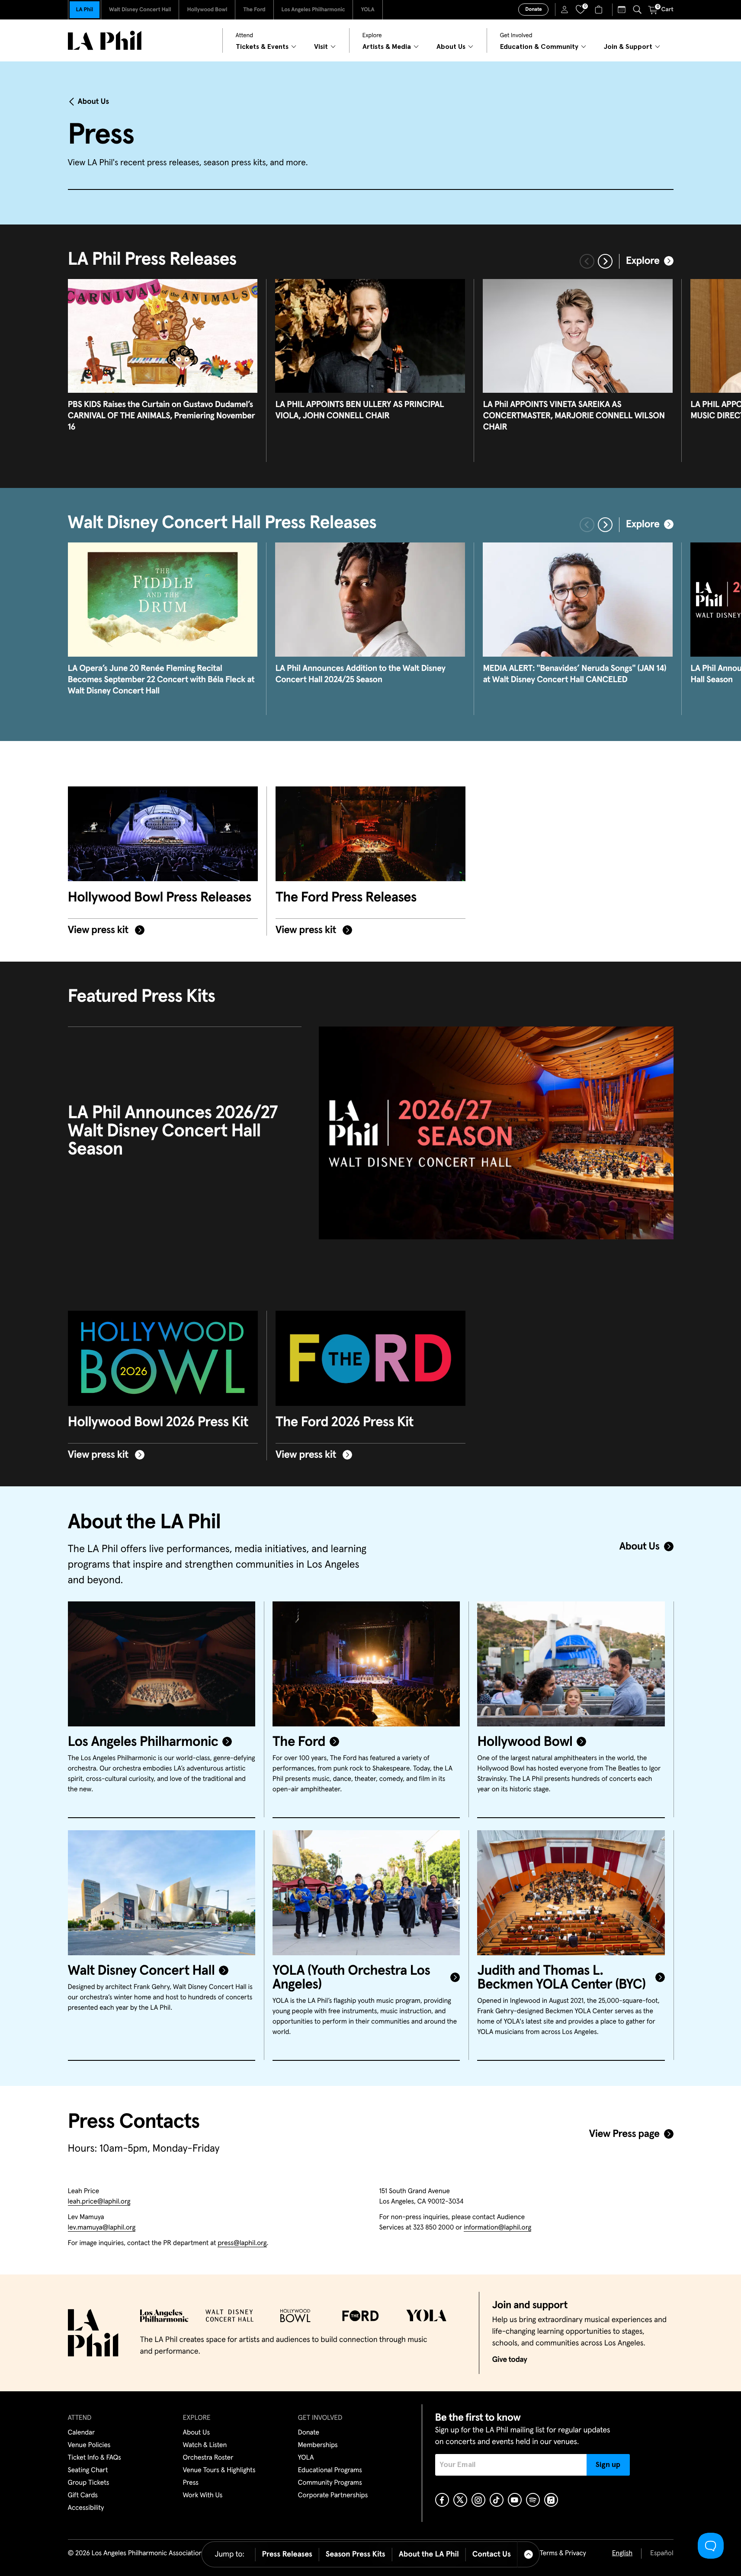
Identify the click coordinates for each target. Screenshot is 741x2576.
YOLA (367, 10)
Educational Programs (330, 2470)
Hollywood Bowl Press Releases (160, 898)
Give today (510, 2360)
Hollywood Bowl (207, 10)
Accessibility (86, 2508)
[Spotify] (533, 2500)
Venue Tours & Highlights (219, 2470)
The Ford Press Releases (346, 898)
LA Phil (85, 10)
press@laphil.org (242, 2243)
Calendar (82, 2433)
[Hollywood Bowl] (571, 1664)
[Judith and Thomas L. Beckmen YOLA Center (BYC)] (571, 1893)
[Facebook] (442, 2500)
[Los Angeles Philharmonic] (162, 1664)
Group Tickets (89, 2483)
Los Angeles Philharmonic (313, 10)
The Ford (254, 10)
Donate (533, 10)
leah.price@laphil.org (99, 2202)
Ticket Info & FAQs (95, 2458)
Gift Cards (83, 2496)
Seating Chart (88, 2470)
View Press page (624, 2134)
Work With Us (203, 2496)
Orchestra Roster (208, 2458)
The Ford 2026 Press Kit (345, 1422)
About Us (94, 102)
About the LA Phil (429, 2554)
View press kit (99, 930)
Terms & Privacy (563, 2554)
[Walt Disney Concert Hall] (162, 1893)
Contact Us (492, 2554)
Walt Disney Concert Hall (140, 10)
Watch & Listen (205, 2445)
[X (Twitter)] (460, 2500)
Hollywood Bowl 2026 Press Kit (158, 1422)
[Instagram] (478, 2500)
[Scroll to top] (529, 2554)
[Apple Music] (551, 2500)
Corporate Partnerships (333, 2496)
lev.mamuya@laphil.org (102, 2228)
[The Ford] (366, 1664)
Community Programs (330, 2483)
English (622, 2554)
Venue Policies (89, 2445)
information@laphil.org (497, 2228)
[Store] (600, 10)
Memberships (318, 2445)
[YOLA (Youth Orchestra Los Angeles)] (366, 1893)
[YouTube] (515, 2500)
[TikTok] (497, 2500)
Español (662, 2554)
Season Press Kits (356, 2554)
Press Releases (287, 2554)
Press (191, 2483)
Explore (643, 261)
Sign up (608, 2465)
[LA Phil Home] (105, 40)
